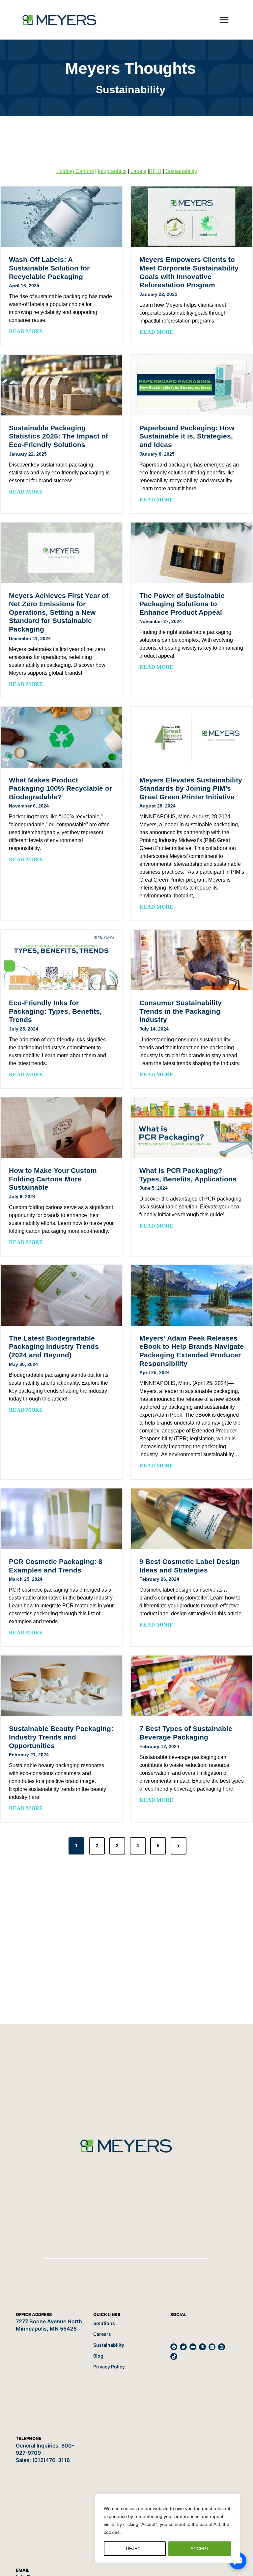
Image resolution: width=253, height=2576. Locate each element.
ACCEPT (200, 2549)
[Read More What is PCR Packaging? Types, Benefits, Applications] (192, 1128)
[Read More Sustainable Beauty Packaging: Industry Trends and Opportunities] (61, 1686)
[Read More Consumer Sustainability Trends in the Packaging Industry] (192, 960)
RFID (155, 171)
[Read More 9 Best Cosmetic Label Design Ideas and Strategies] (192, 1519)
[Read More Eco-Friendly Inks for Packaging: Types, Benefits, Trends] (61, 960)
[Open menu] (224, 20)
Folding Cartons (75, 171)
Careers (102, 2334)
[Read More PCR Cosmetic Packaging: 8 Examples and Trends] (61, 1519)
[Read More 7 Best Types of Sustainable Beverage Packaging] (192, 1686)
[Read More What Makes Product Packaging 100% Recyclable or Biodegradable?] (61, 737)
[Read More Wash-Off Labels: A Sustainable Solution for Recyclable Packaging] (61, 217)
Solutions (104, 2323)
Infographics (112, 171)
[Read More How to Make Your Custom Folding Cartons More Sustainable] (61, 1128)
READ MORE (27, 332)
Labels (138, 171)
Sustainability (181, 171)
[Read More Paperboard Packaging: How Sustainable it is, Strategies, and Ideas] (192, 385)
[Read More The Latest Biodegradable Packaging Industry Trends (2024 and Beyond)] (61, 1295)
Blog (98, 2356)
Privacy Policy (109, 2367)
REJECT (135, 2549)
